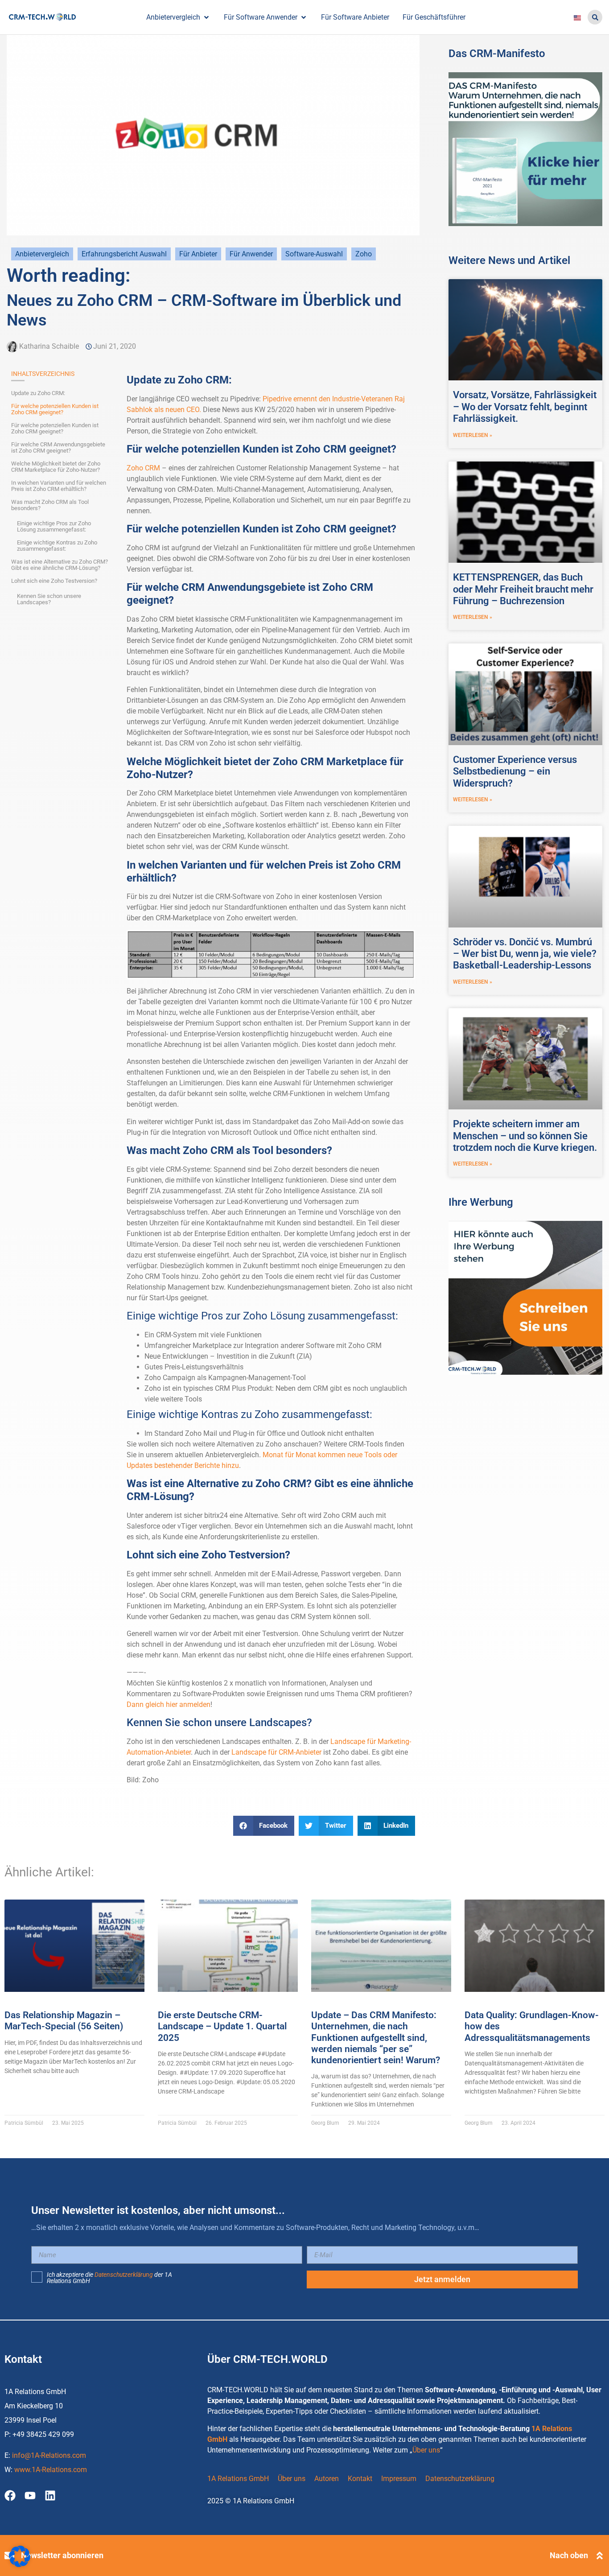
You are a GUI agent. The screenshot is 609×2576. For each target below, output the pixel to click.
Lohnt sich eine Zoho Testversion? (54, 581)
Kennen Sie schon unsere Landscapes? (49, 599)
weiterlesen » (473, 435)
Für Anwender (251, 254)
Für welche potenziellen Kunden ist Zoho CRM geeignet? (55, 409)
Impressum (399, 2479)
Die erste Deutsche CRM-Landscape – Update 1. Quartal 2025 (222, 2026)
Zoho (364, 254)
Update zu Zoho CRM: (38, 393)
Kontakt (360, 2479)
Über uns (426, 2450)
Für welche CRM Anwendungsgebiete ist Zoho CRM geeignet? (58, 448)
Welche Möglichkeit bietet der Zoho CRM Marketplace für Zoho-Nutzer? (56, 467)
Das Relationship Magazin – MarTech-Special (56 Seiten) (64, 2021)
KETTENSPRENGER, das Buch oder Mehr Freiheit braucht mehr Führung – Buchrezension (523, 589)
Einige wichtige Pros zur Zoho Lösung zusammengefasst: (54, 527)
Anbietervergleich (42, 254)
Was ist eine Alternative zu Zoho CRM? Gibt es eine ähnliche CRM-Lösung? (60, 565)
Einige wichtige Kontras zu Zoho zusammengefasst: (57, 546)
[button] (595, 17)
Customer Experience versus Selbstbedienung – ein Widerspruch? (515, 771)
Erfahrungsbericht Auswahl (124, 254)
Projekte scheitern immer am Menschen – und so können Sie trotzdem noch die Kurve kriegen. (525, 1136)
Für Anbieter (198, 254)
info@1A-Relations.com (49, 2455)
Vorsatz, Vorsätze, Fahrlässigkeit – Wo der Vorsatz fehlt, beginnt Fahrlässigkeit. (525, 407)
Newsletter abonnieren (62, 2555)
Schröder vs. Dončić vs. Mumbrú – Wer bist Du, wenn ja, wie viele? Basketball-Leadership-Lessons (525, 954)
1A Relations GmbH (238, 2479)
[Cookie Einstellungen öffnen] (20, 2565)
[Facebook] (10, 2496)
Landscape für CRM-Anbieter (276, 1752)
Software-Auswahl (314, 254)
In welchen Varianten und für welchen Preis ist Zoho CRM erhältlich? (59, 486)
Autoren (327, 2479)
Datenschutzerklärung (124, 2275)
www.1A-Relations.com (51, 2470)
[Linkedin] (50, 2496)
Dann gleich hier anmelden (169, 1704)
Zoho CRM (143, 468)
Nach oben (569, 2555)
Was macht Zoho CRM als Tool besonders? (50, 505)
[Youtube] (30, 2496)
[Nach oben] (600, 2555)
